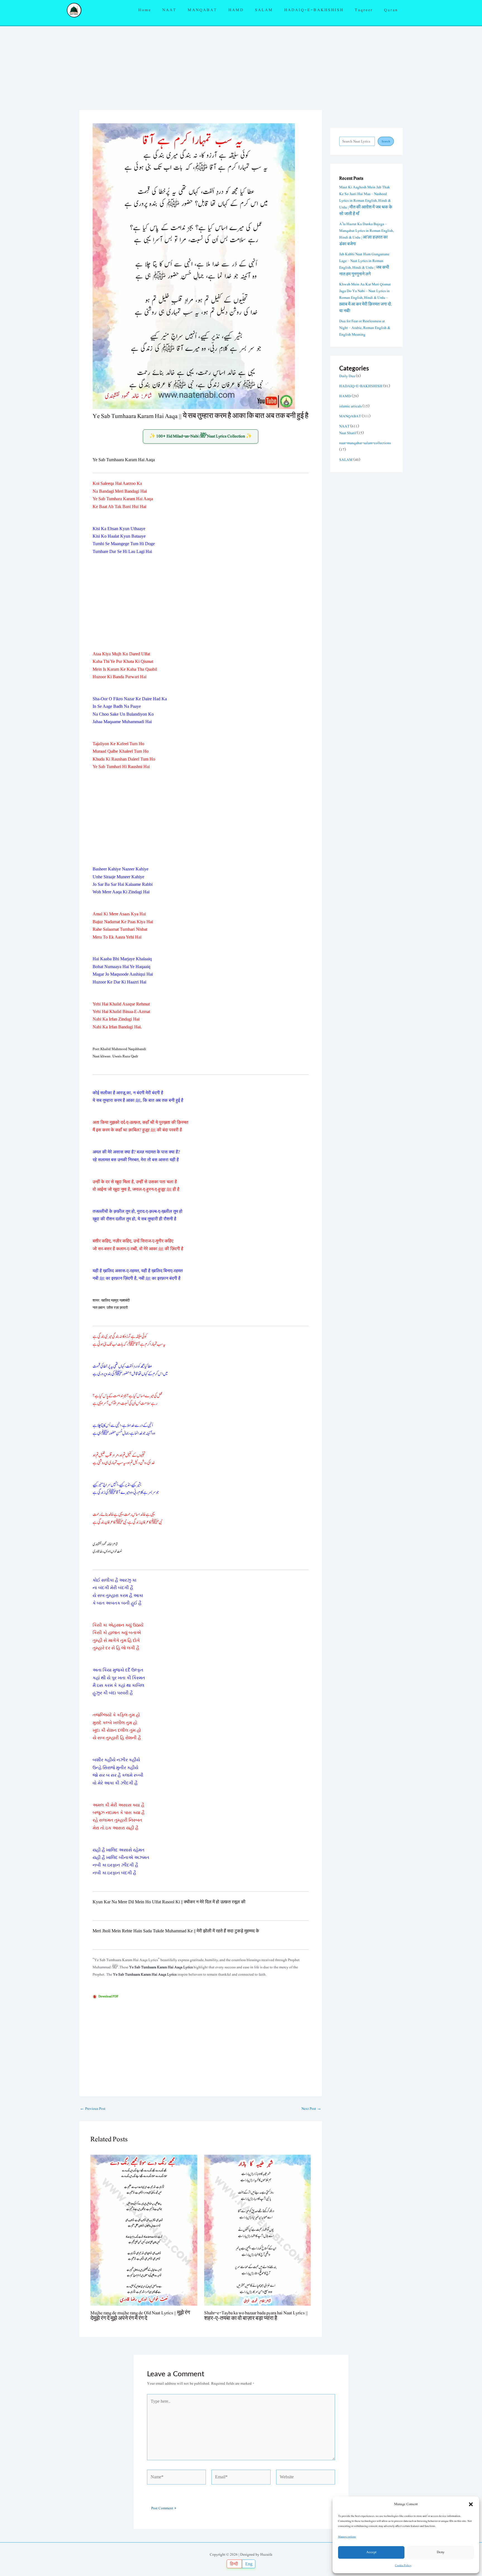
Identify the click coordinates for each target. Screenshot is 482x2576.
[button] (471, 2504)
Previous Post (93, 2109)
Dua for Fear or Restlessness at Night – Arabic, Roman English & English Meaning (365, 328)
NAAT (169, 10)
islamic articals (350, 406)
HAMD (236, 10)
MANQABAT (203, 10)
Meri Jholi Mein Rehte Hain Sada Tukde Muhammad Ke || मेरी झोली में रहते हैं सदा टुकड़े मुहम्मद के (176, 1931)
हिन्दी (234, 2564)
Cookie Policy (403, 2565)
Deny (441, 2552)
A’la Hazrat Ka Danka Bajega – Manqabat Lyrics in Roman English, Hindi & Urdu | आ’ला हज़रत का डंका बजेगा (366, 234)
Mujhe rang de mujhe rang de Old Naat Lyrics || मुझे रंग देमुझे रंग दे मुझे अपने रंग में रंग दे (140, 2316)
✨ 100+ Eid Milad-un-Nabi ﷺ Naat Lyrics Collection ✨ (201, 436)
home (145, 10)
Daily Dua (347, 376)
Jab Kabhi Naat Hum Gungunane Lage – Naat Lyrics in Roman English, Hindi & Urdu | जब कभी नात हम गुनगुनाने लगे (364, 264)
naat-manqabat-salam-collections (365, 443)
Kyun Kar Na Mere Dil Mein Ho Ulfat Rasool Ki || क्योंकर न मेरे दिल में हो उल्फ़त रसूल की (169, 1902)
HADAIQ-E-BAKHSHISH (314, 10)
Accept (371, 2552)
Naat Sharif (348, 433)
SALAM (264, 10)
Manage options (347, 2537)
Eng (249, 2564)
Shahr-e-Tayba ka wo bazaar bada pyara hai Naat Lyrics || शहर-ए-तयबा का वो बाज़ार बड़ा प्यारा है (256, 2316)
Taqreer (364, 10)
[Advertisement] (241, 68)
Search (386, 141)
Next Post (311, 2109)
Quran (391, 10)
